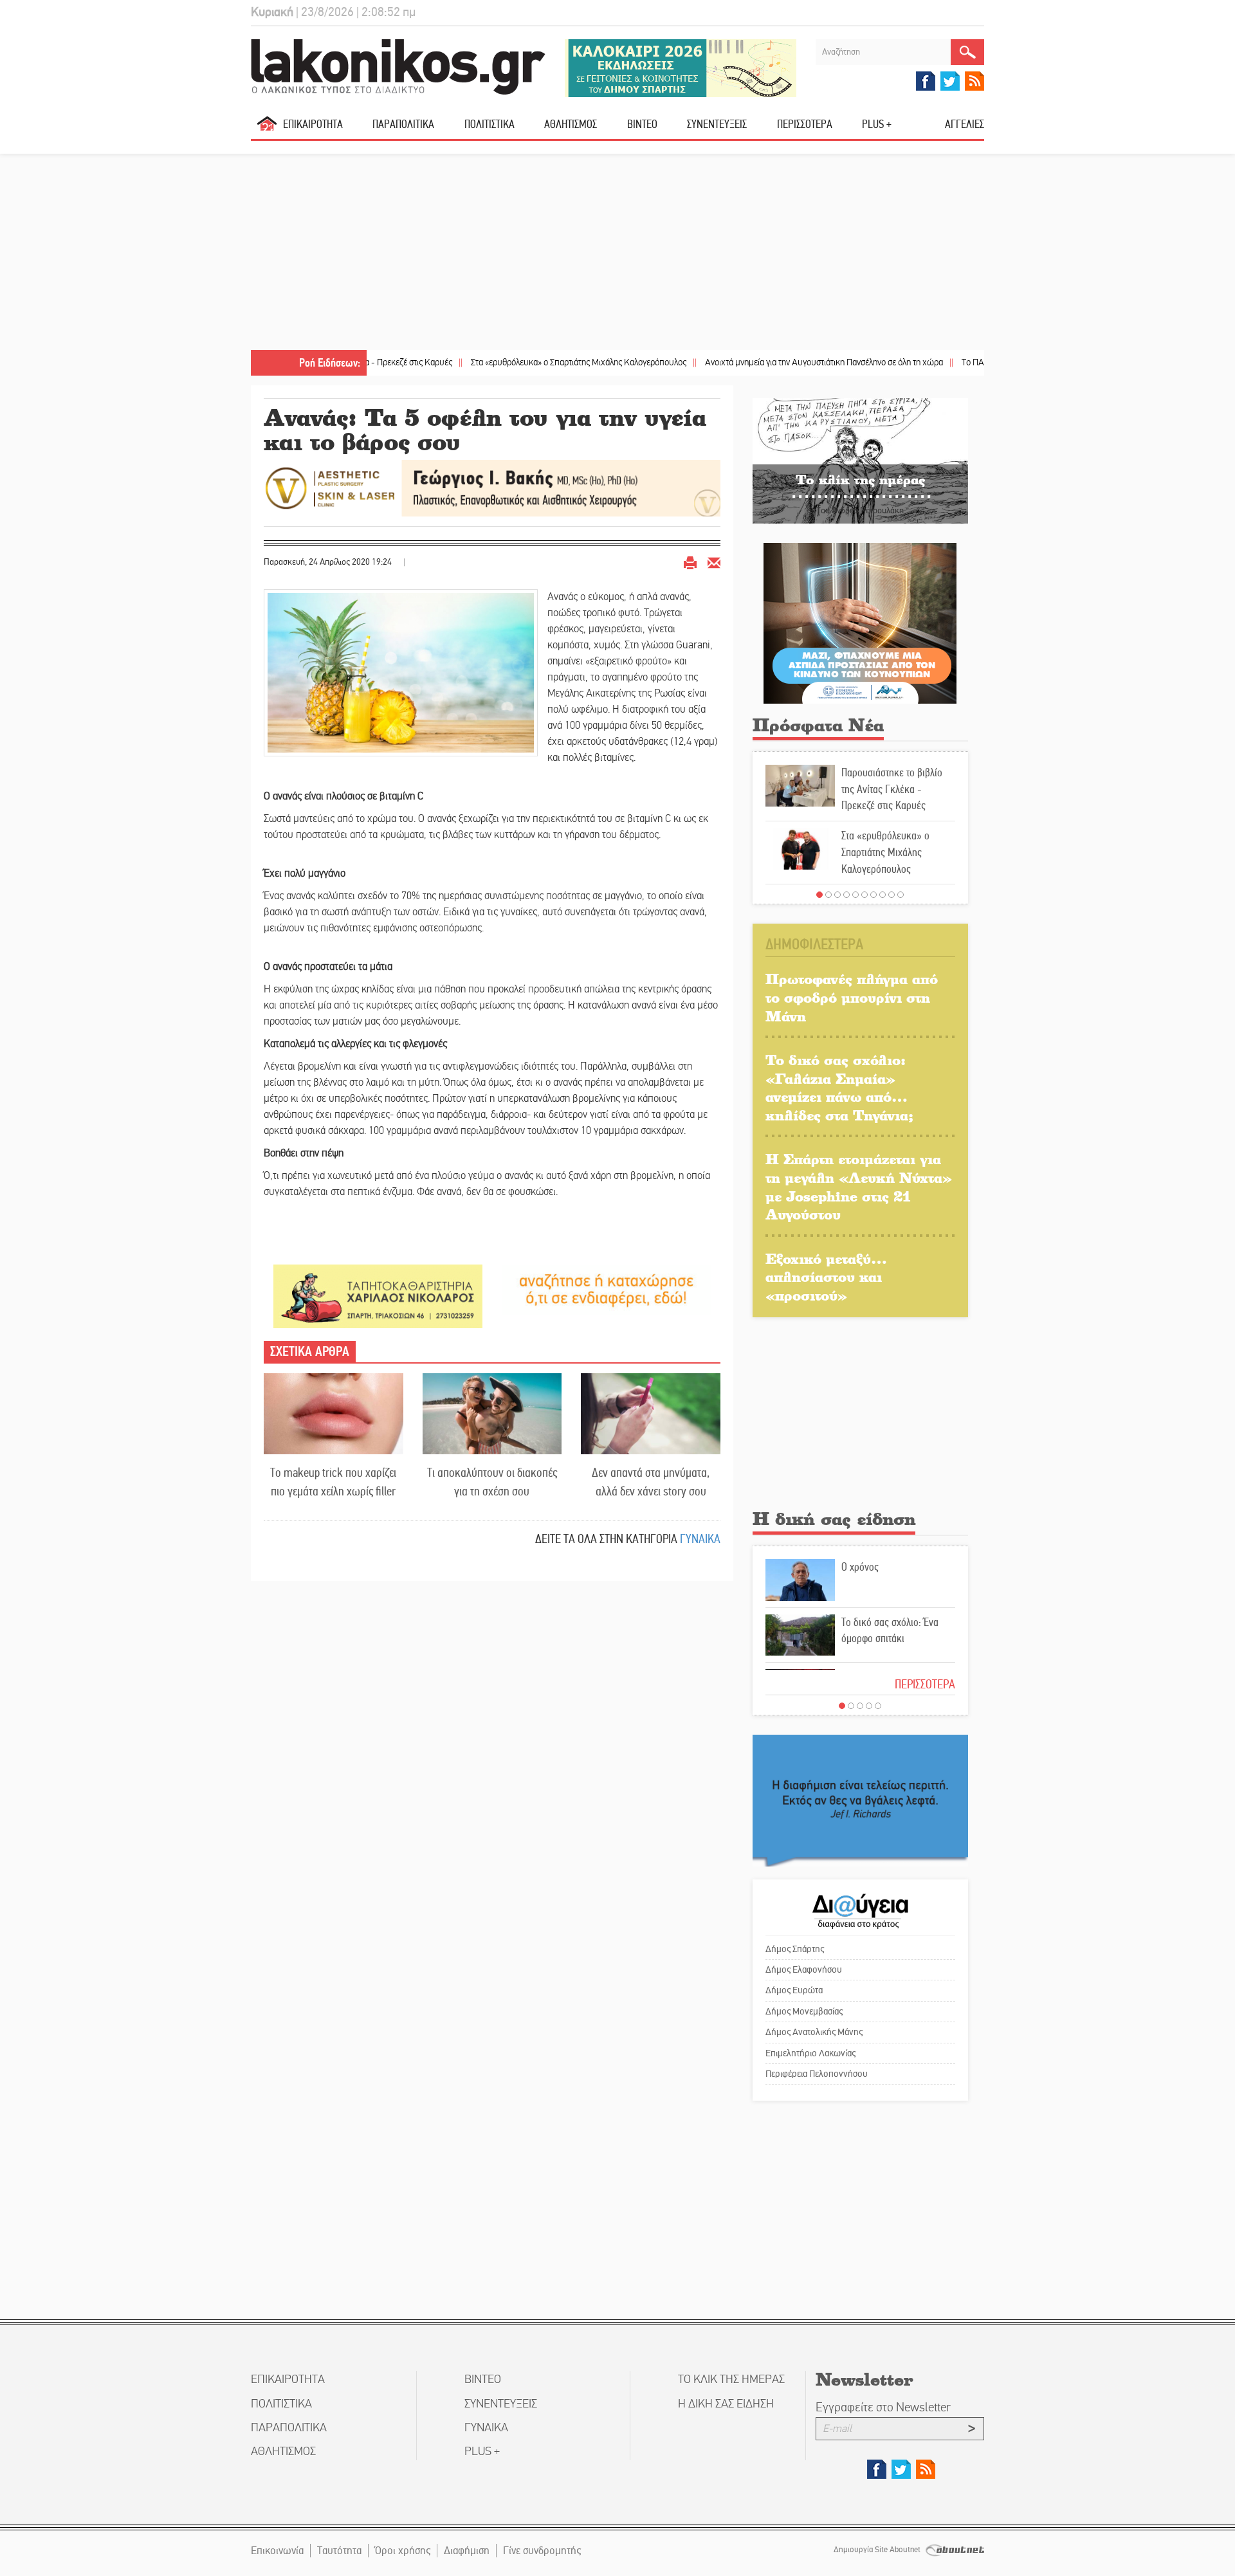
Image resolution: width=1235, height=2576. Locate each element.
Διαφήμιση (467, 2551)
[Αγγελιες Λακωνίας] (606, 1289)
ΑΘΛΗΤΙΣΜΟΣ (571, 124)
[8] (883, 895)
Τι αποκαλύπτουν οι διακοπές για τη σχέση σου (492, 1482)
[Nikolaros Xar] (378, 1296)
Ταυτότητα (339, 2551)
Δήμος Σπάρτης (795, 1949)
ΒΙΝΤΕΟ (642, 124)
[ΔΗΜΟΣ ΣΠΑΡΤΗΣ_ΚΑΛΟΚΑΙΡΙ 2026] (681, 67)
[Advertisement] (617, 253)
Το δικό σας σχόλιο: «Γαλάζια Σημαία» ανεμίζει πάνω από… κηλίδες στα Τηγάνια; (839, 1087)
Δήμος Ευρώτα (794, 1990)
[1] (819, 895)
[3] (837, 895)
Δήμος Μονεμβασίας (804, 2011)
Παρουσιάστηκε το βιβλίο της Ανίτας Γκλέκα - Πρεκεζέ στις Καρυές (892, 789)
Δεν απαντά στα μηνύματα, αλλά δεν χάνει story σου (651, 1482)
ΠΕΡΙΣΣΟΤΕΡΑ (925, 1684)
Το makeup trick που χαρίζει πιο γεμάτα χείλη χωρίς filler (333, 1482)
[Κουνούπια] (860, 622)
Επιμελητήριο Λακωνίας (810, 2053)
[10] (901, 895)
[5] (855, 895)
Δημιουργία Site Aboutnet (878, 2550)
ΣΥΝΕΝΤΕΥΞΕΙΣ (717, 124)
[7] (874, 895)
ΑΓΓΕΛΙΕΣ (965, 124)
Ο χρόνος (860, 1567)
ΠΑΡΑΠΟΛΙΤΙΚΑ (403, 124)
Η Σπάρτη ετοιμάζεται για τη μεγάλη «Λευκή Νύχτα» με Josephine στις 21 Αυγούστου (859, 1186)
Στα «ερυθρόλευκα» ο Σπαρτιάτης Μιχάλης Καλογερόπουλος (490, 362)
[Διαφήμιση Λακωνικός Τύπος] (860, 1800)
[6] (864, 895)
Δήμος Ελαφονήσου (804, 1969)
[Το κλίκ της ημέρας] (860, 460)
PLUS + (877, 124)
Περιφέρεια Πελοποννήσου (817, 2074)
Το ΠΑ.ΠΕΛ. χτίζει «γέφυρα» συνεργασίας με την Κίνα (969, 362)
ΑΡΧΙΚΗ (267, 129)
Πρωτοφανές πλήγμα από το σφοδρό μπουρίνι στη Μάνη (852, 997)
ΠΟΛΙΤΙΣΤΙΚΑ (489, 124)
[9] (892, 895)
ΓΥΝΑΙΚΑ (700, 1539)
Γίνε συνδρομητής (542, 2551)
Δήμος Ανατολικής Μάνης (814, 2032)
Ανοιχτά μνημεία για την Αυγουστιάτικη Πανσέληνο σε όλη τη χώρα (736, 362)
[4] (846, 895)
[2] (828, 895)
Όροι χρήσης (403, 2551)
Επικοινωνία (277, 2551)
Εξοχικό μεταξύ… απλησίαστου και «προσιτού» (826, 1277)
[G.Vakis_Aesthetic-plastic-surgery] (492, 487)
